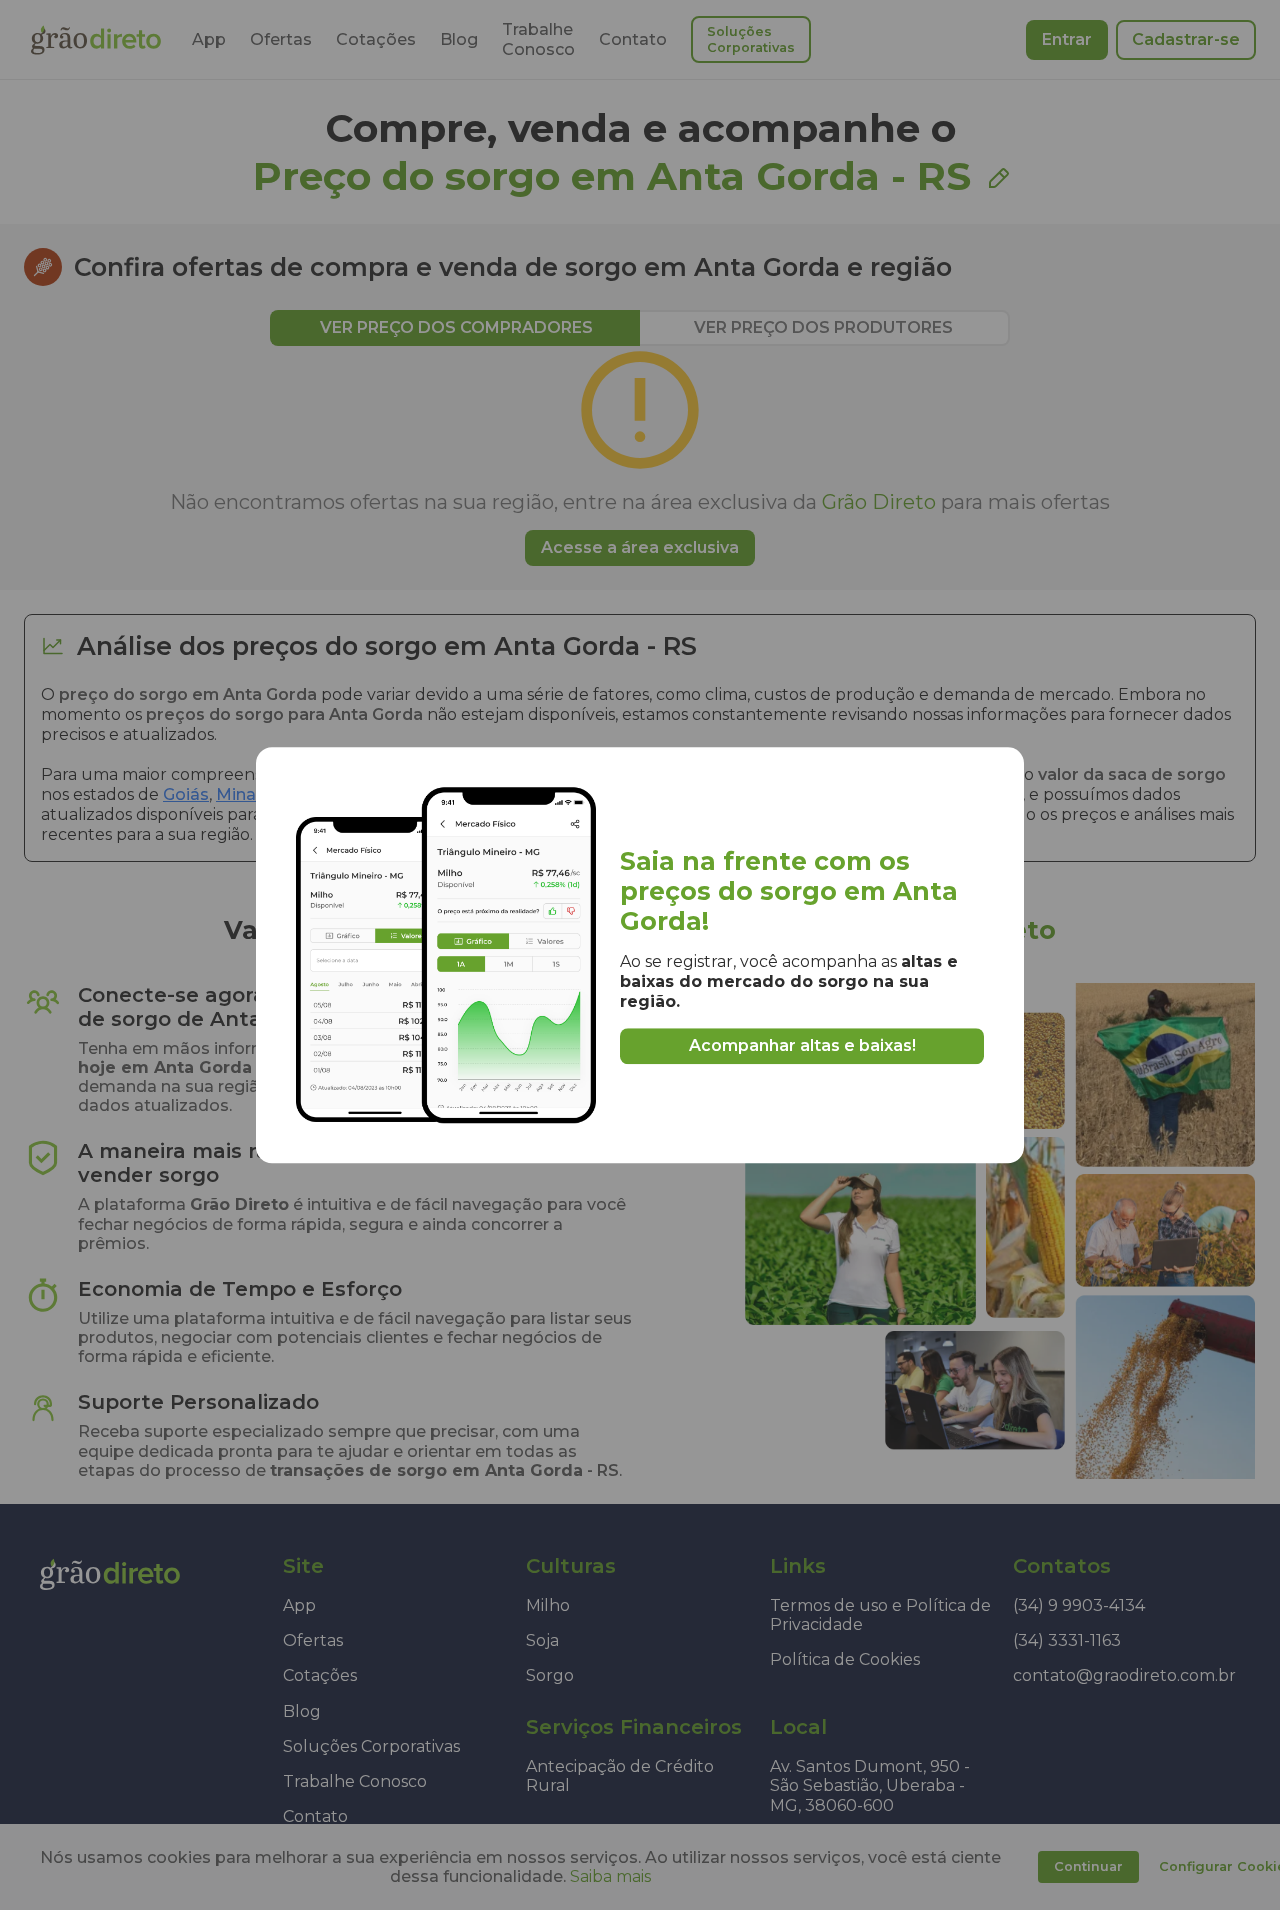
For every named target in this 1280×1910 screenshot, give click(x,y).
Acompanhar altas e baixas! (802, 1045)
